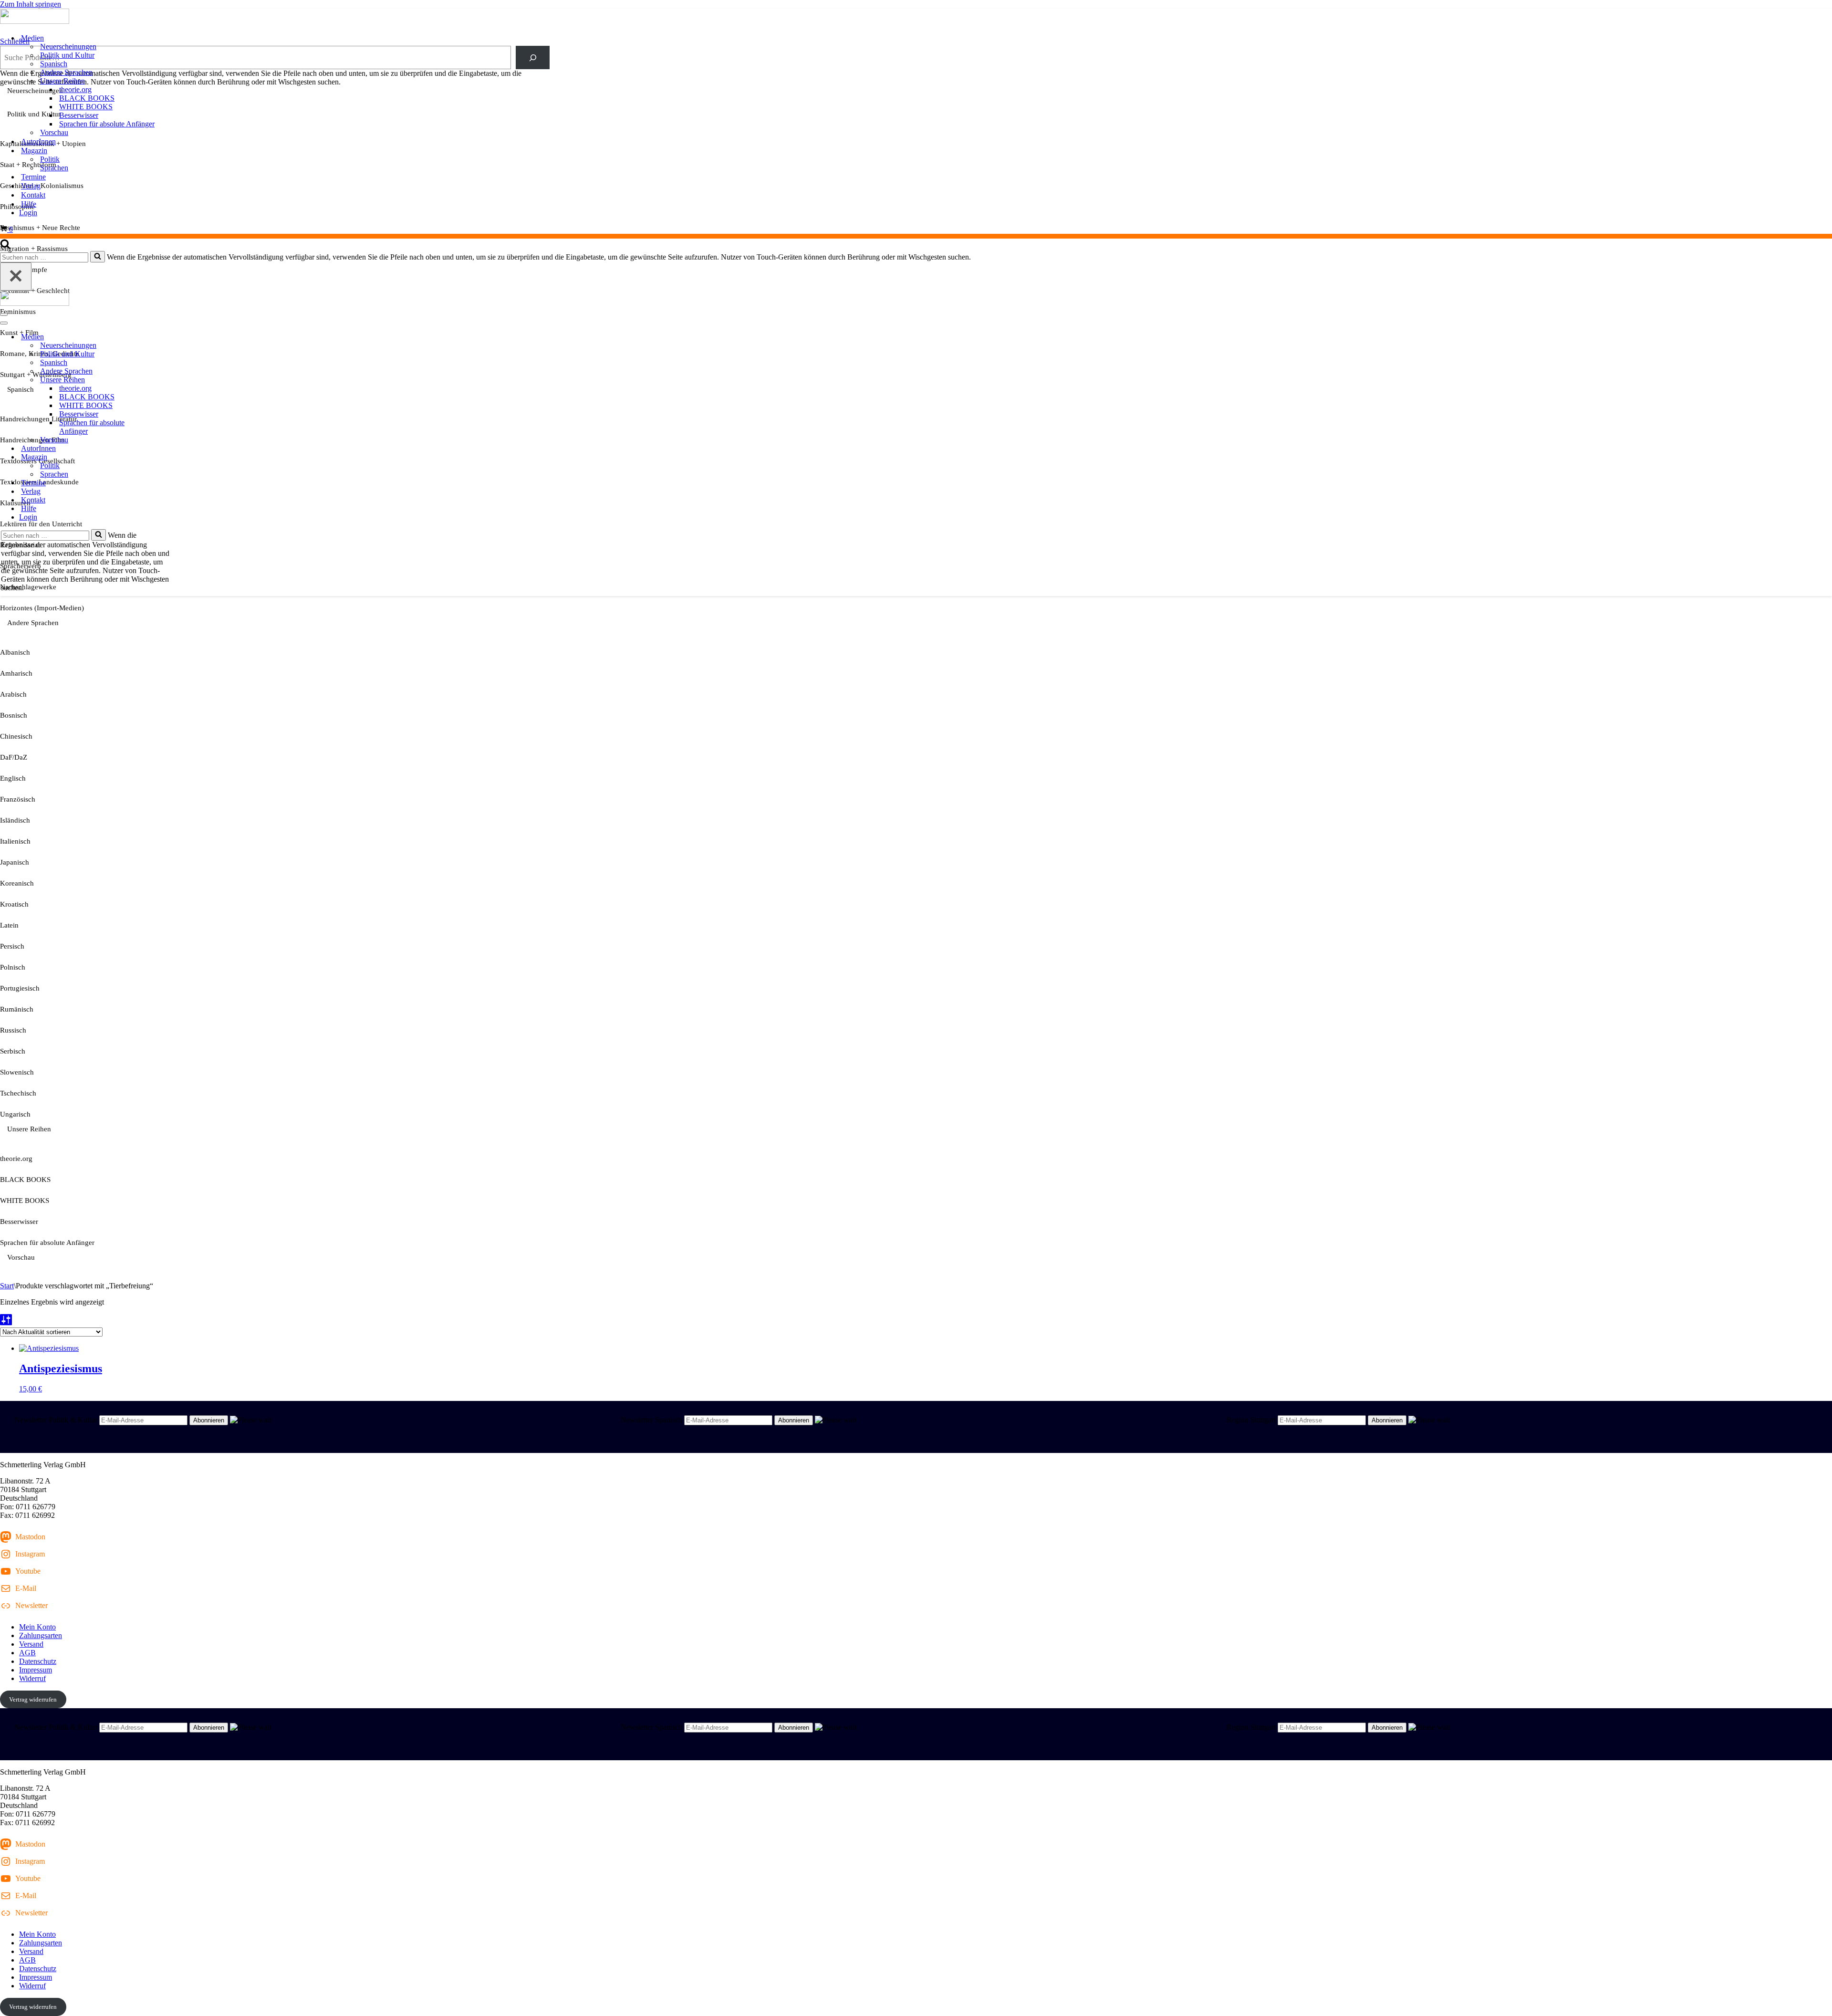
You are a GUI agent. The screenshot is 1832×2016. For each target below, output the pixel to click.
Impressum (36, 1670)
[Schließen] (16, 277)
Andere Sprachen (66, 72)
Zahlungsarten (41, 1635)
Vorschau (54, 132)
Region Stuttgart (1251, 1420)
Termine (33, 177)
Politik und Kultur (67, 55)
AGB (27, 1653)
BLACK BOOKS (87, 98)
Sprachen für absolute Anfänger (107, 124)
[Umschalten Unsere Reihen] (167, 380)
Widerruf (32, 1678)
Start (7, 1286)
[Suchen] (5, 246)
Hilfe (29, 204)
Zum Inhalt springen (31, 4)
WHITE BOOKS (86, 107)
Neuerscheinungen (68, 47)
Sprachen (54, 168)
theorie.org (75, 89)
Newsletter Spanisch (651, 1420)
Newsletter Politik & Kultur (56, 1420)
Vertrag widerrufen (33, 1699)
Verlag (31, 186)
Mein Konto (37, 1627)
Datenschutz (38, 1661)
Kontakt (33, 195)
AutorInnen (38, 141)
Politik (50, 159)
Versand (31, 1644)
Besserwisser (79, 115)
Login (28, 213)
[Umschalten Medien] (167, 337)
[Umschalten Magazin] (167, 457)
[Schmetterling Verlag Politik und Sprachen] (916, 17)
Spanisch (54, 64)
